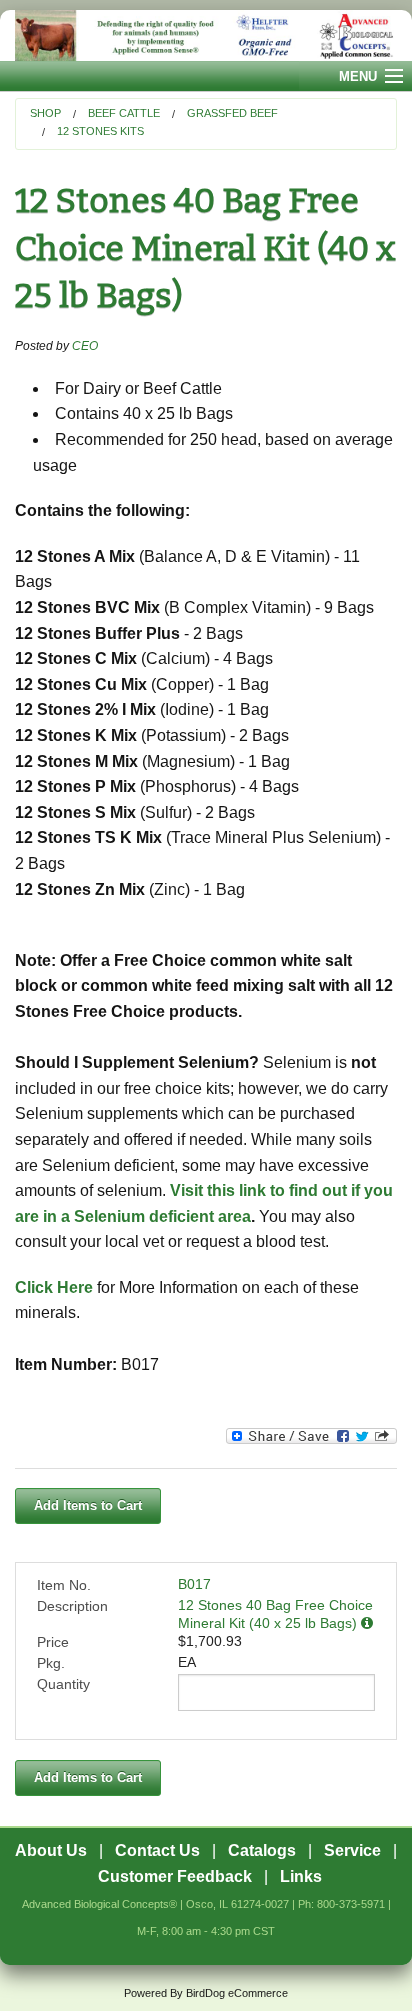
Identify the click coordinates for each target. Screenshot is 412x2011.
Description (72, 1606)
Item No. (64, 1585)
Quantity (63, 1684)
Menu (358, 76)
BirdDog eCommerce (237, 1993)
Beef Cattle (124, 113)
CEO (85, 346)
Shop (45, 113)
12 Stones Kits (100, 131)
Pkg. (51, 1663)
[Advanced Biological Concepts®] (206, 35)
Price (53, 1642)
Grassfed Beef (232, 113)
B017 (194, 1584)
